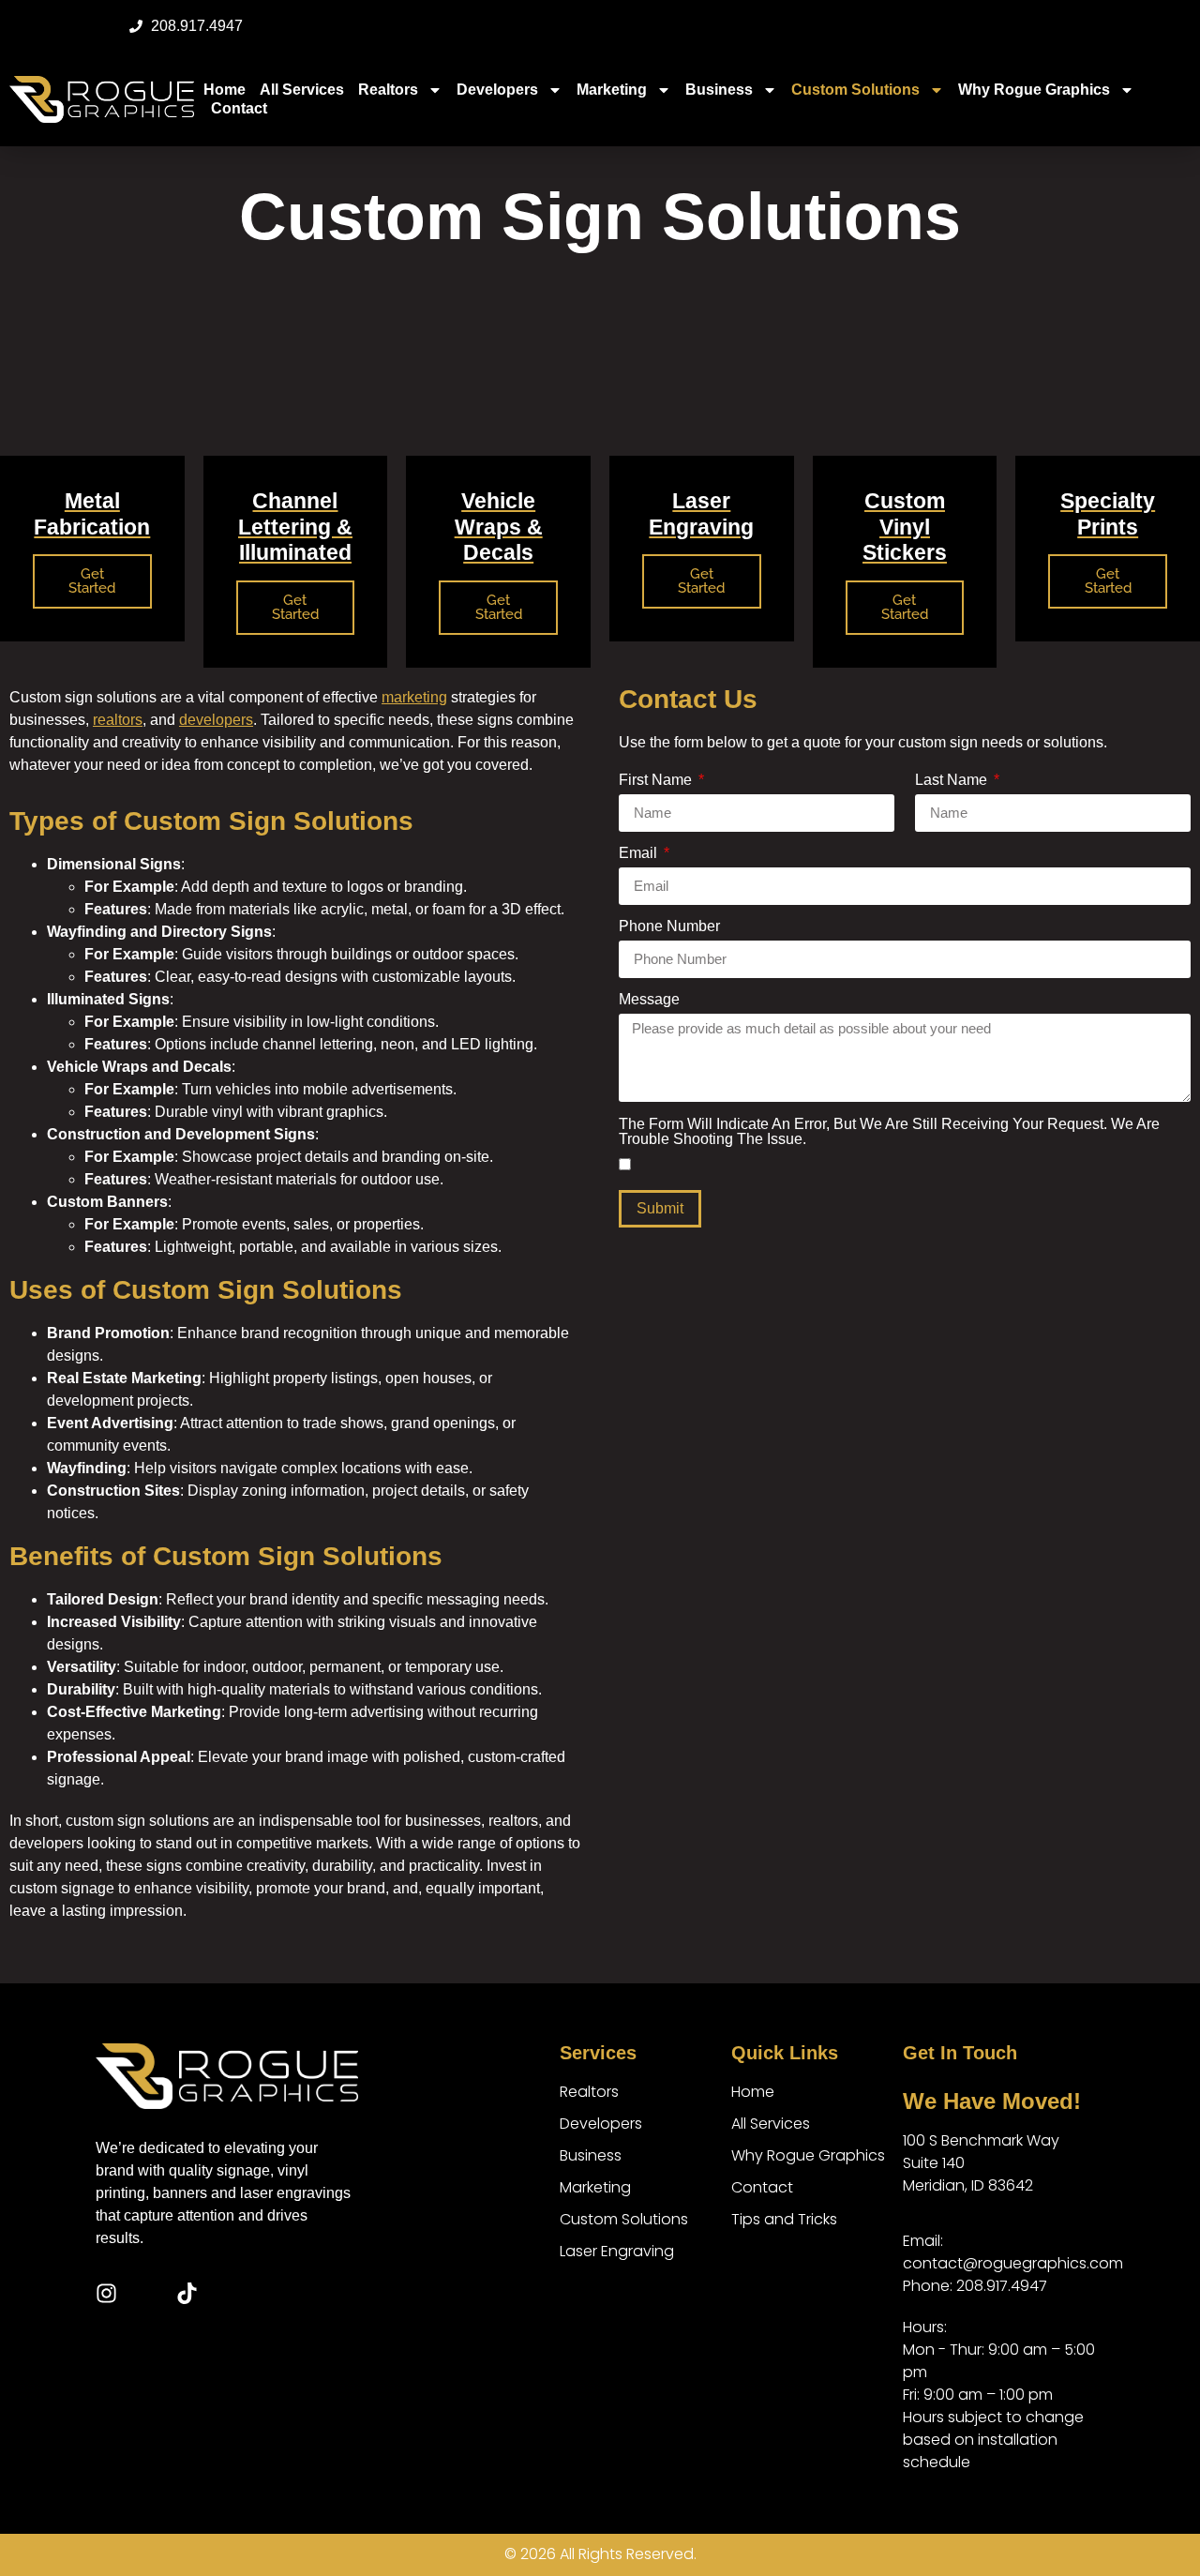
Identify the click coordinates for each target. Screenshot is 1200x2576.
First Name (657, 780)
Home (225, 90)
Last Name (953, 780)
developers (216, 720)
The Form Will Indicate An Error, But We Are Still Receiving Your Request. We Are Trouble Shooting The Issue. (889, 1132)
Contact (239, 108)
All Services (302, 90)
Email (640, 853)
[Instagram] (106, 2293)
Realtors (388, 90)
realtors (118, 720)
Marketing (612, 90)
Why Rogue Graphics (1034, 90)
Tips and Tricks (784, 2219)
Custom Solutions (855, 90)
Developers (497, 90)
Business (719, 90)
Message (649, 1000)
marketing (414, 697)
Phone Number (669, 926)
